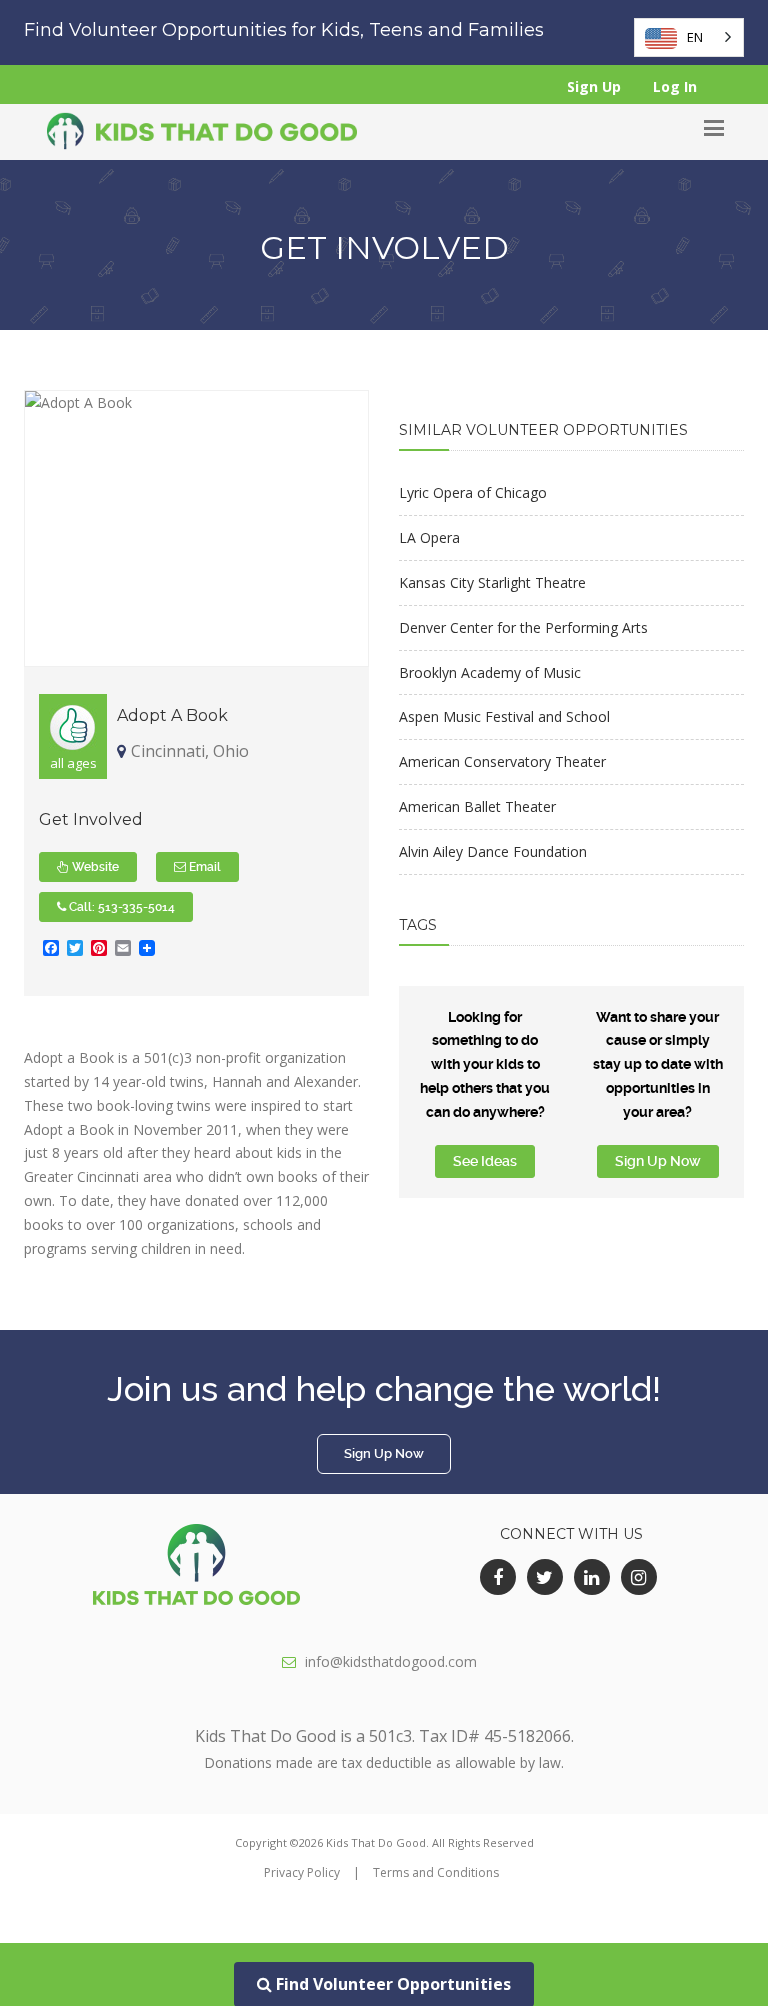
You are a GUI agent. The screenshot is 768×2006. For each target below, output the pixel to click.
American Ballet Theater (477, 806)
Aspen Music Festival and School (504, 716)
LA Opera (429, 537)
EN (695, 37)
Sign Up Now (658, 1161)
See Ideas (485, 1161)
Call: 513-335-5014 (120, 907)
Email (203, 867)
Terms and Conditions (436, 1872)
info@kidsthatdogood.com (391, 1661)
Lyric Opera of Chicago (473, 492)
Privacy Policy (302, 1872)
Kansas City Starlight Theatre (492, 582)
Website (94, 867)
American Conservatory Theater (502, 761)
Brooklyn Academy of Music (490, 672)
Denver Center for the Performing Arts (523, 627)
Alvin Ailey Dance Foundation (493, 851)
